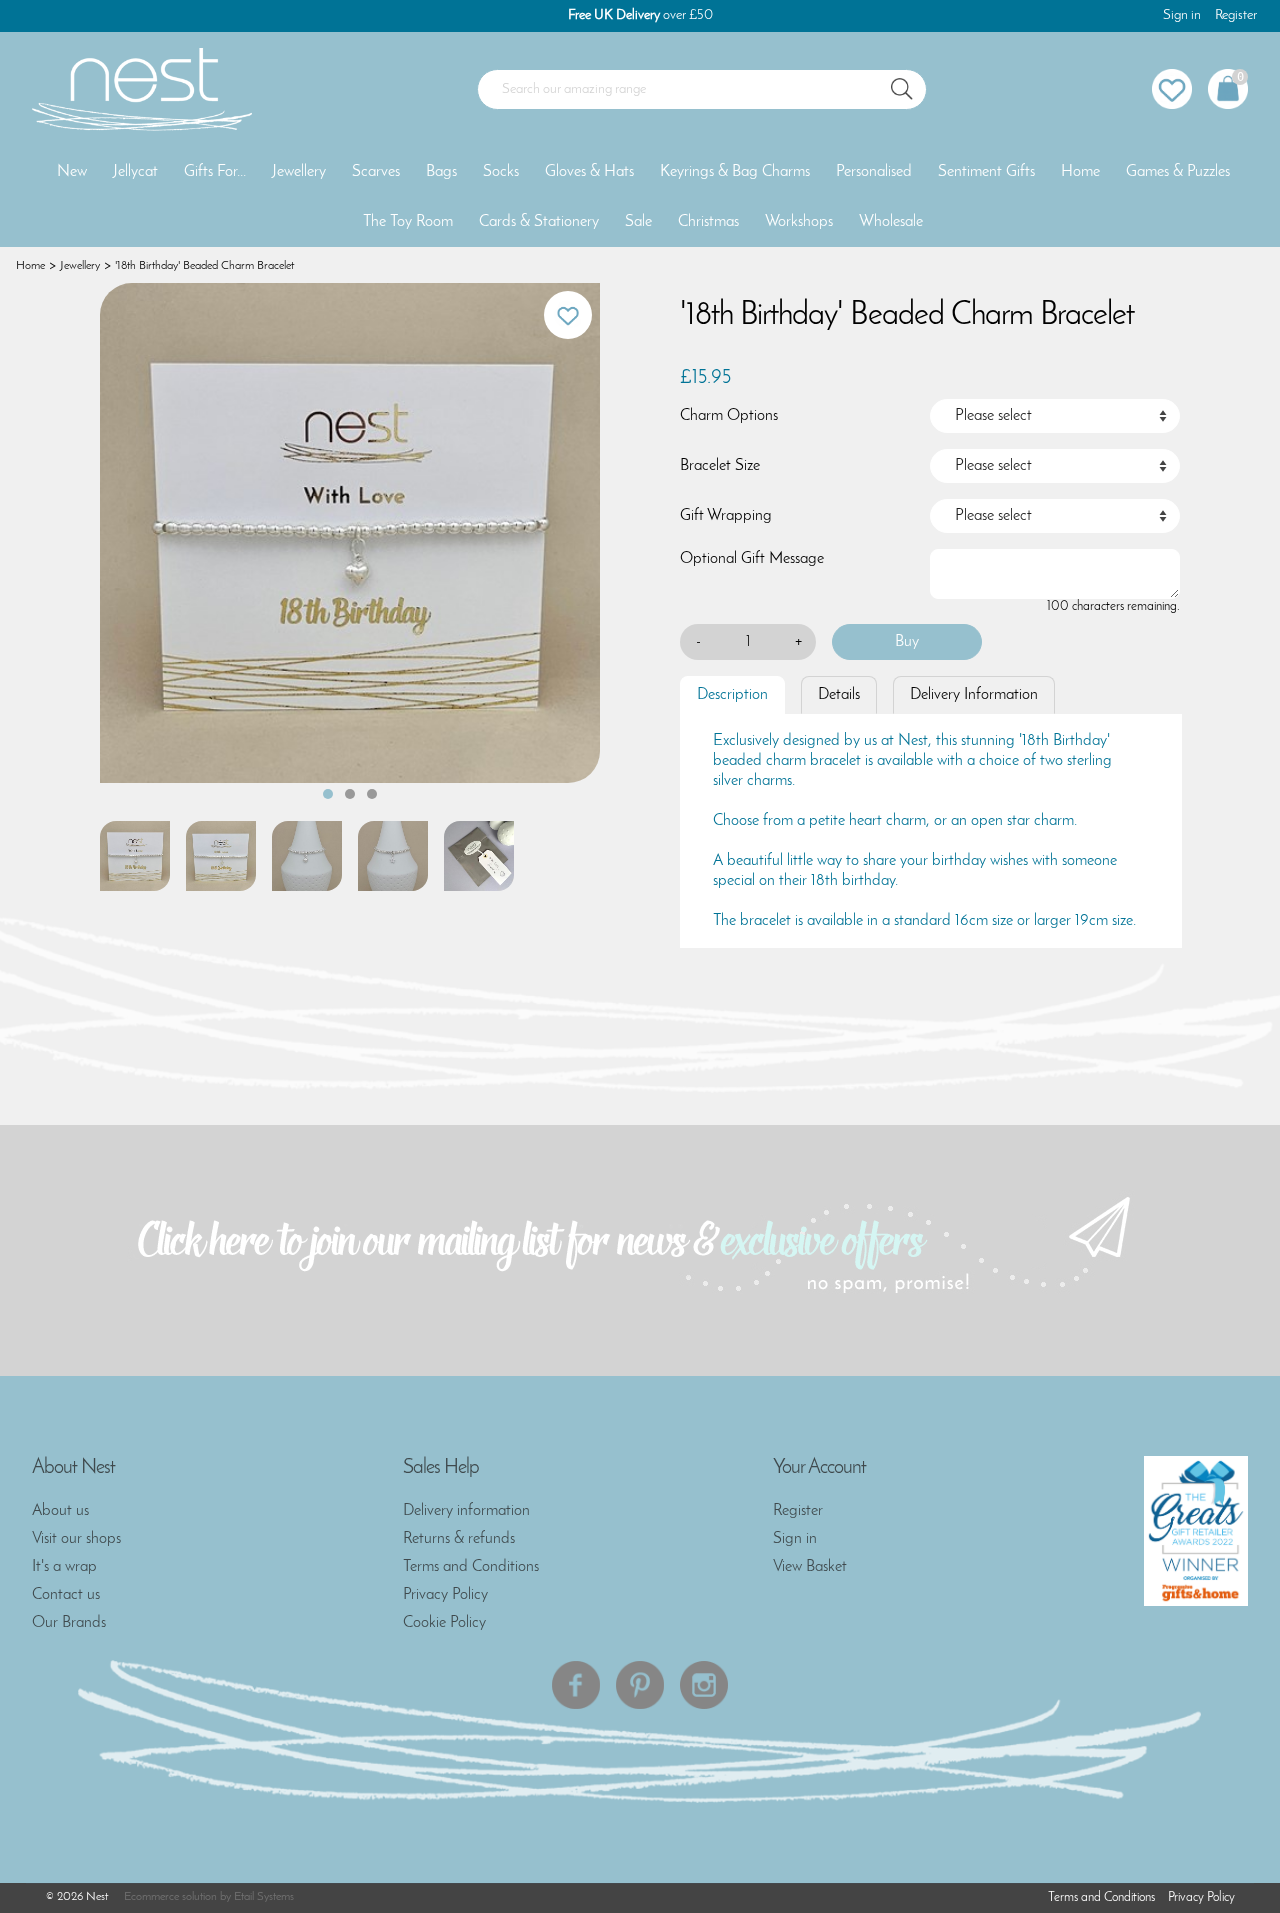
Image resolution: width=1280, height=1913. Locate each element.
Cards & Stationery (539, 222)
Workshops (799, 222)
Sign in (1182, 15)
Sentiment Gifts (986, 172)
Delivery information (466, 1511)
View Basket (810, 1567)
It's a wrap (64, 1567)
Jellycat (135, 172)
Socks (501, 172)
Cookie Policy (444, 1623)
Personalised (874, 172)
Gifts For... (215, 172)
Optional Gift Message (752, 559)
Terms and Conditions (471, 1567)
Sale (638, 222)
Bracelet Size (720, 466)
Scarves (376, 172)
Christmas (708, 222)
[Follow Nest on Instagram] (704, 1685)
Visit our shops (76, 1539)
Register (1236, 15)
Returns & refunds (459, 1539)
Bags (441, 172)
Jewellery (299, 172)
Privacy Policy (445, 1595)
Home (1080, 172)
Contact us (66, 1595)
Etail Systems (264, 1897)
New (72, 172)
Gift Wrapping (726, 516)
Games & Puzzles (1178, 172)
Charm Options (729, 416)
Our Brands (69, 1623)
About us (60, 1511)
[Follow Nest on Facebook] (576, 1685)
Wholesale (891, 222)
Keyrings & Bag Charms (735, 172)
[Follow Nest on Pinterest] (640, 1685)
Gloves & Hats (589, 172)
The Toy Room (408, 222)
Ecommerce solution (170, 1897)
